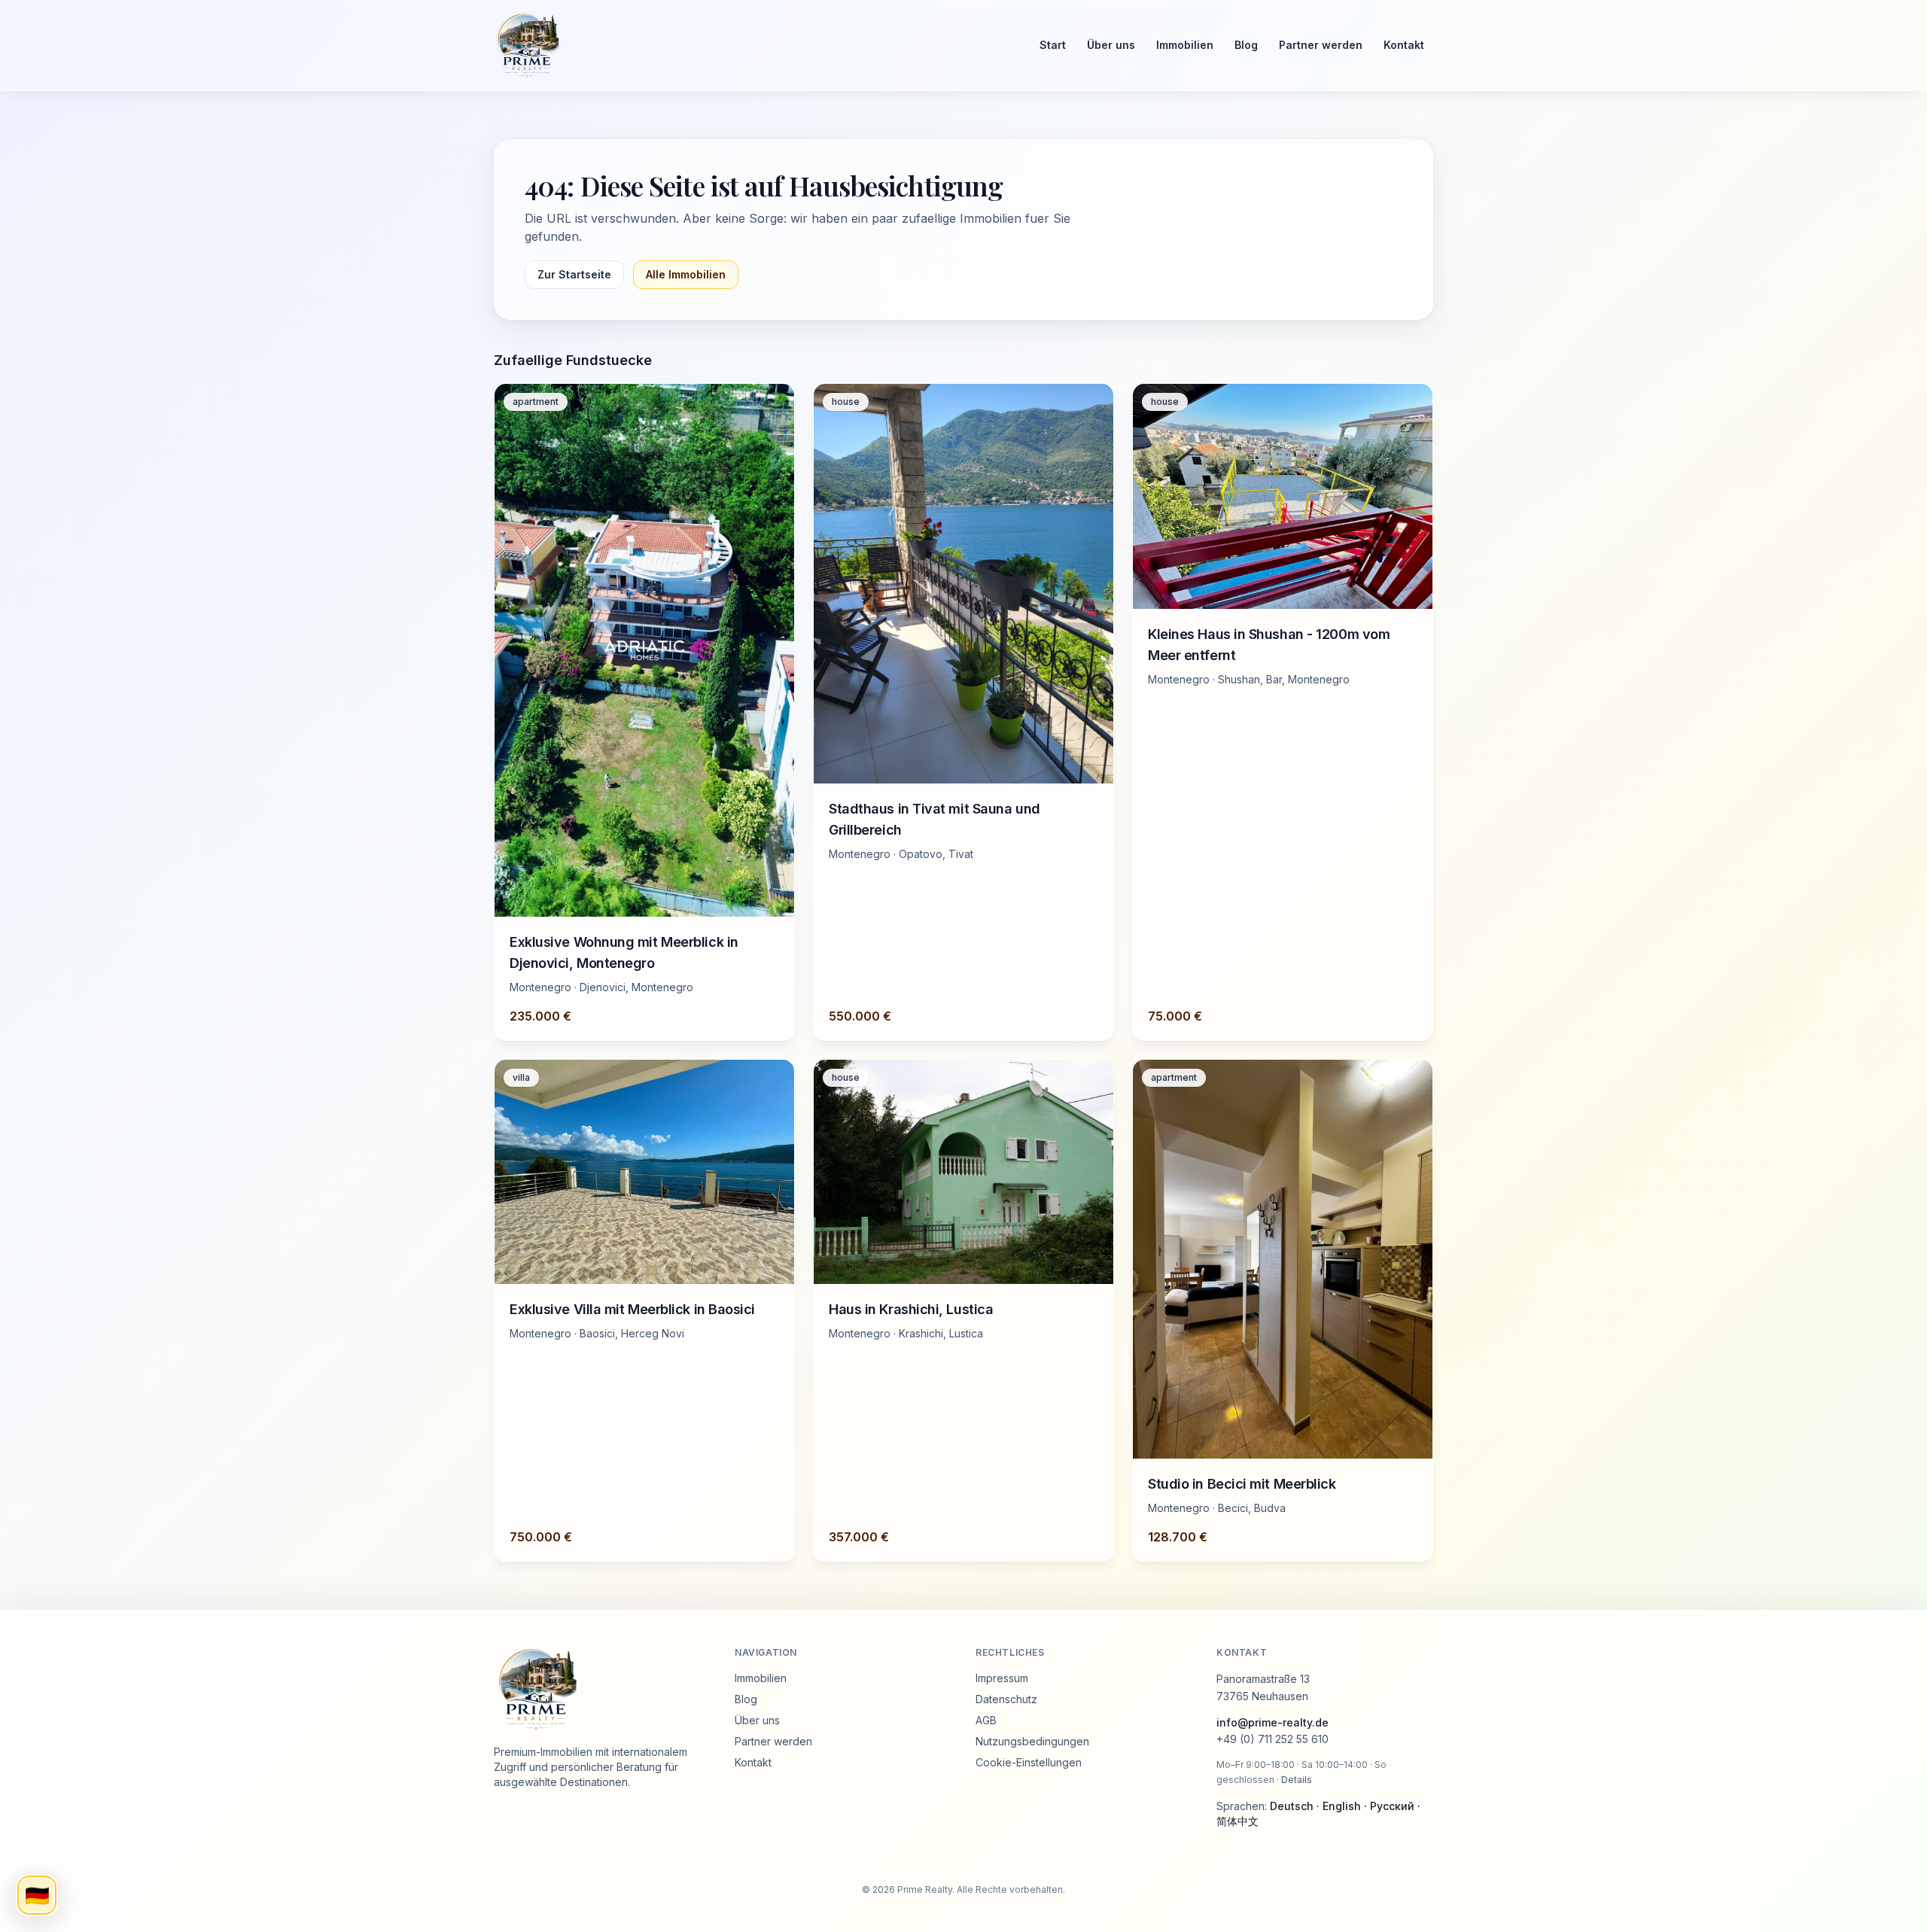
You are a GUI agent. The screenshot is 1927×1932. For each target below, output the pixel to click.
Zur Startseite (574, 274)
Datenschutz (1006, 1699)
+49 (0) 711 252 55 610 (1272, 1739)
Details (1297, 1780)
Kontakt (1404, 45)
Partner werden (1321, 45)
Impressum (1002, 1678)
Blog (1246, 45)
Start (1053, 45)
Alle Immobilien (686, 274)
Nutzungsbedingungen (1032, 1741)
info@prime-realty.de (1272, 1722)
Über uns (1111, 45)
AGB (986, 1720)
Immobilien (1185, 45)
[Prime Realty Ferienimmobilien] (753, 45)
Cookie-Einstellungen (1029, 1762)
